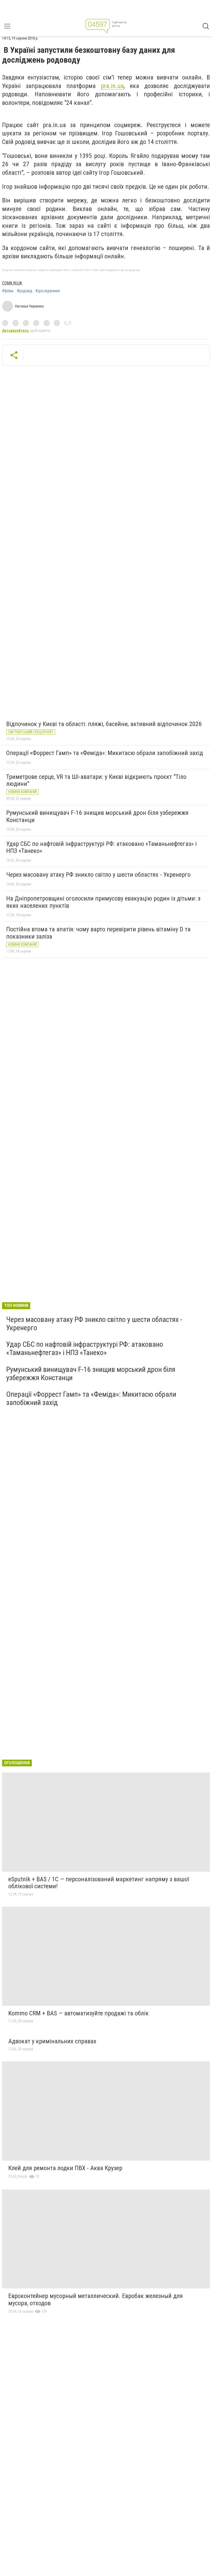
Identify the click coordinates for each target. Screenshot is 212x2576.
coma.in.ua (12, 283)
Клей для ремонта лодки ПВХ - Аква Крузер (65, 2168)
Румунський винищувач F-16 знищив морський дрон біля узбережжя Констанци (97, 816)
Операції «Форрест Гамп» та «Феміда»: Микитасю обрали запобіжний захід (105, 753)
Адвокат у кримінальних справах (52, 2041)
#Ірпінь (8, 291)
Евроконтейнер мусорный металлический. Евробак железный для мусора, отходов (96, 2300)
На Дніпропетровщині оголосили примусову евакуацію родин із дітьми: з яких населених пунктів (103, 902)
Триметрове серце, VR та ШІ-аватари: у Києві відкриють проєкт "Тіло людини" (96, 780)
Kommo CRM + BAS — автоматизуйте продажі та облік (78, 2013)
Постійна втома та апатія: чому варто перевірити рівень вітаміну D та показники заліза (98, 933)
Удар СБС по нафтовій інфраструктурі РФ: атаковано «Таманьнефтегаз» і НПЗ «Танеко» (101, 847)
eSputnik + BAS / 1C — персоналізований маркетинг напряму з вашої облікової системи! (99, 1883)
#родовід (25, 291)
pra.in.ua (112, 86)
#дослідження (48, 291)
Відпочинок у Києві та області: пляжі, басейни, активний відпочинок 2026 (104, 724)
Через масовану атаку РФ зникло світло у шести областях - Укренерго (98, 875)
